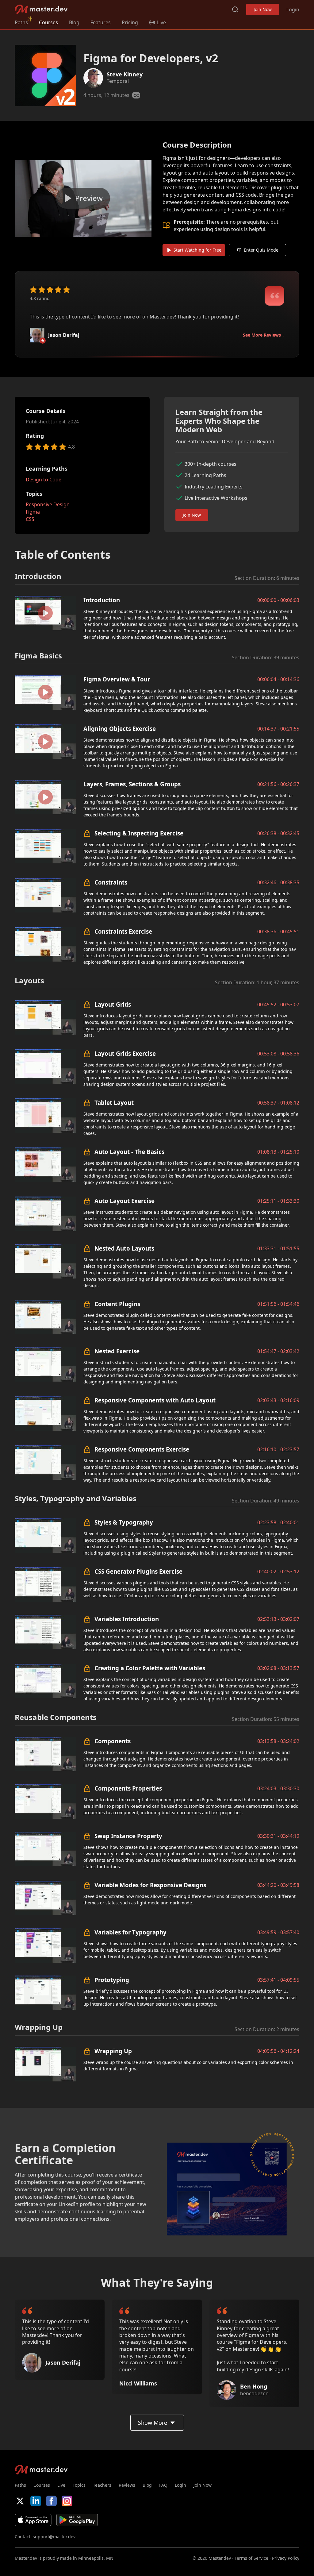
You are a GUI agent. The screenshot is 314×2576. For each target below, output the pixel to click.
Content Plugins (117, 1304)
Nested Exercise (117, 1351)
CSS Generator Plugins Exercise (138, 1571)
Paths (21, 22)
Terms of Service (251, 2558)
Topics (79, 2485)
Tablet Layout (114, 1103)
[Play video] (83, 198)
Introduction (102, 600)
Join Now (263, 9)
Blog (74, 22)
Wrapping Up (113, 2051)
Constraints (111, 882)
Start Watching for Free (197, 250)
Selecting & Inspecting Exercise (139, 833)
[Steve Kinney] (93, 78)
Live (61, 2485)
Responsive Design (48, 504)
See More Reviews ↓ (264, 335)
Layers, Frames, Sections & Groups (132, 784)
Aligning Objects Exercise (120, 729)
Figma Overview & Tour (117, 679)
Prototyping (112, 1980)
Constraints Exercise (123, 931)
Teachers (102, 2485)
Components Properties (128, 1788)
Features (101, 22)
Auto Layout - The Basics (129, 1152)
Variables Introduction (127, 1619)
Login (293, 10)
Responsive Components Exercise (142, 1449)
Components (113, 1741)
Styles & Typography (124, 1522)
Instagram (67, 2501)
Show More (153, 2423)
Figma (33, 512)
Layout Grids (113, 1004)
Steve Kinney (125, 74)
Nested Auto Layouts (124, 1248)
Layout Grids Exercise (125, 1053)
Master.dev (41, 9)
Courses (48, 22)
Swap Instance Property (128, 1836)
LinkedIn (36, 2501)
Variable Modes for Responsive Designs (150, 1885)
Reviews (127, 2485)
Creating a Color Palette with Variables (150, 1668)
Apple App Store (33, 2520)
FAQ (163, 2485)
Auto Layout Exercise (124, 1201)
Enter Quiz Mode (261, 250)
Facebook (51, 2501)
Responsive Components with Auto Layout (155, 1400)
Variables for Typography (130, 1932)
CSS (30, 519)
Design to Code (44, 480)
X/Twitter (20, 2501)
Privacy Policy (286, 2558)
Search (235, 10)
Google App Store (77, 2520)
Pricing (130, 22)
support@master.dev (54, 2537)
